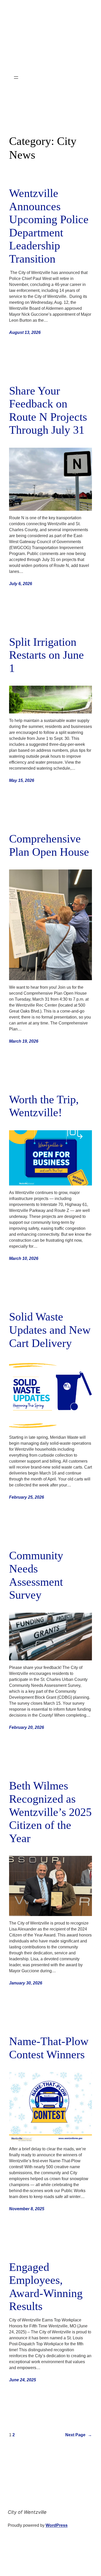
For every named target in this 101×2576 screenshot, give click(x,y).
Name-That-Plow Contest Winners (49, 2048)
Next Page (79, 2435)
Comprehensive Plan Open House (49, 845)
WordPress (57, 2525)
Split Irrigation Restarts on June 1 (46, 655)
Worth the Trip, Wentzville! (44, 1106)
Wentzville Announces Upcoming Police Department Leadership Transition (49, 226)
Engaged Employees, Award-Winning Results (46, 2287)
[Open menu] (16, 78)
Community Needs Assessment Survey (36, 1575)
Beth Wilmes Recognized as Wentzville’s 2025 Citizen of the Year (50, 1812)
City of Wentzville (27, 2512)
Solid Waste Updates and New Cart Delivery (50, 1330)
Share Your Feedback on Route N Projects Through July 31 (48, 410)
